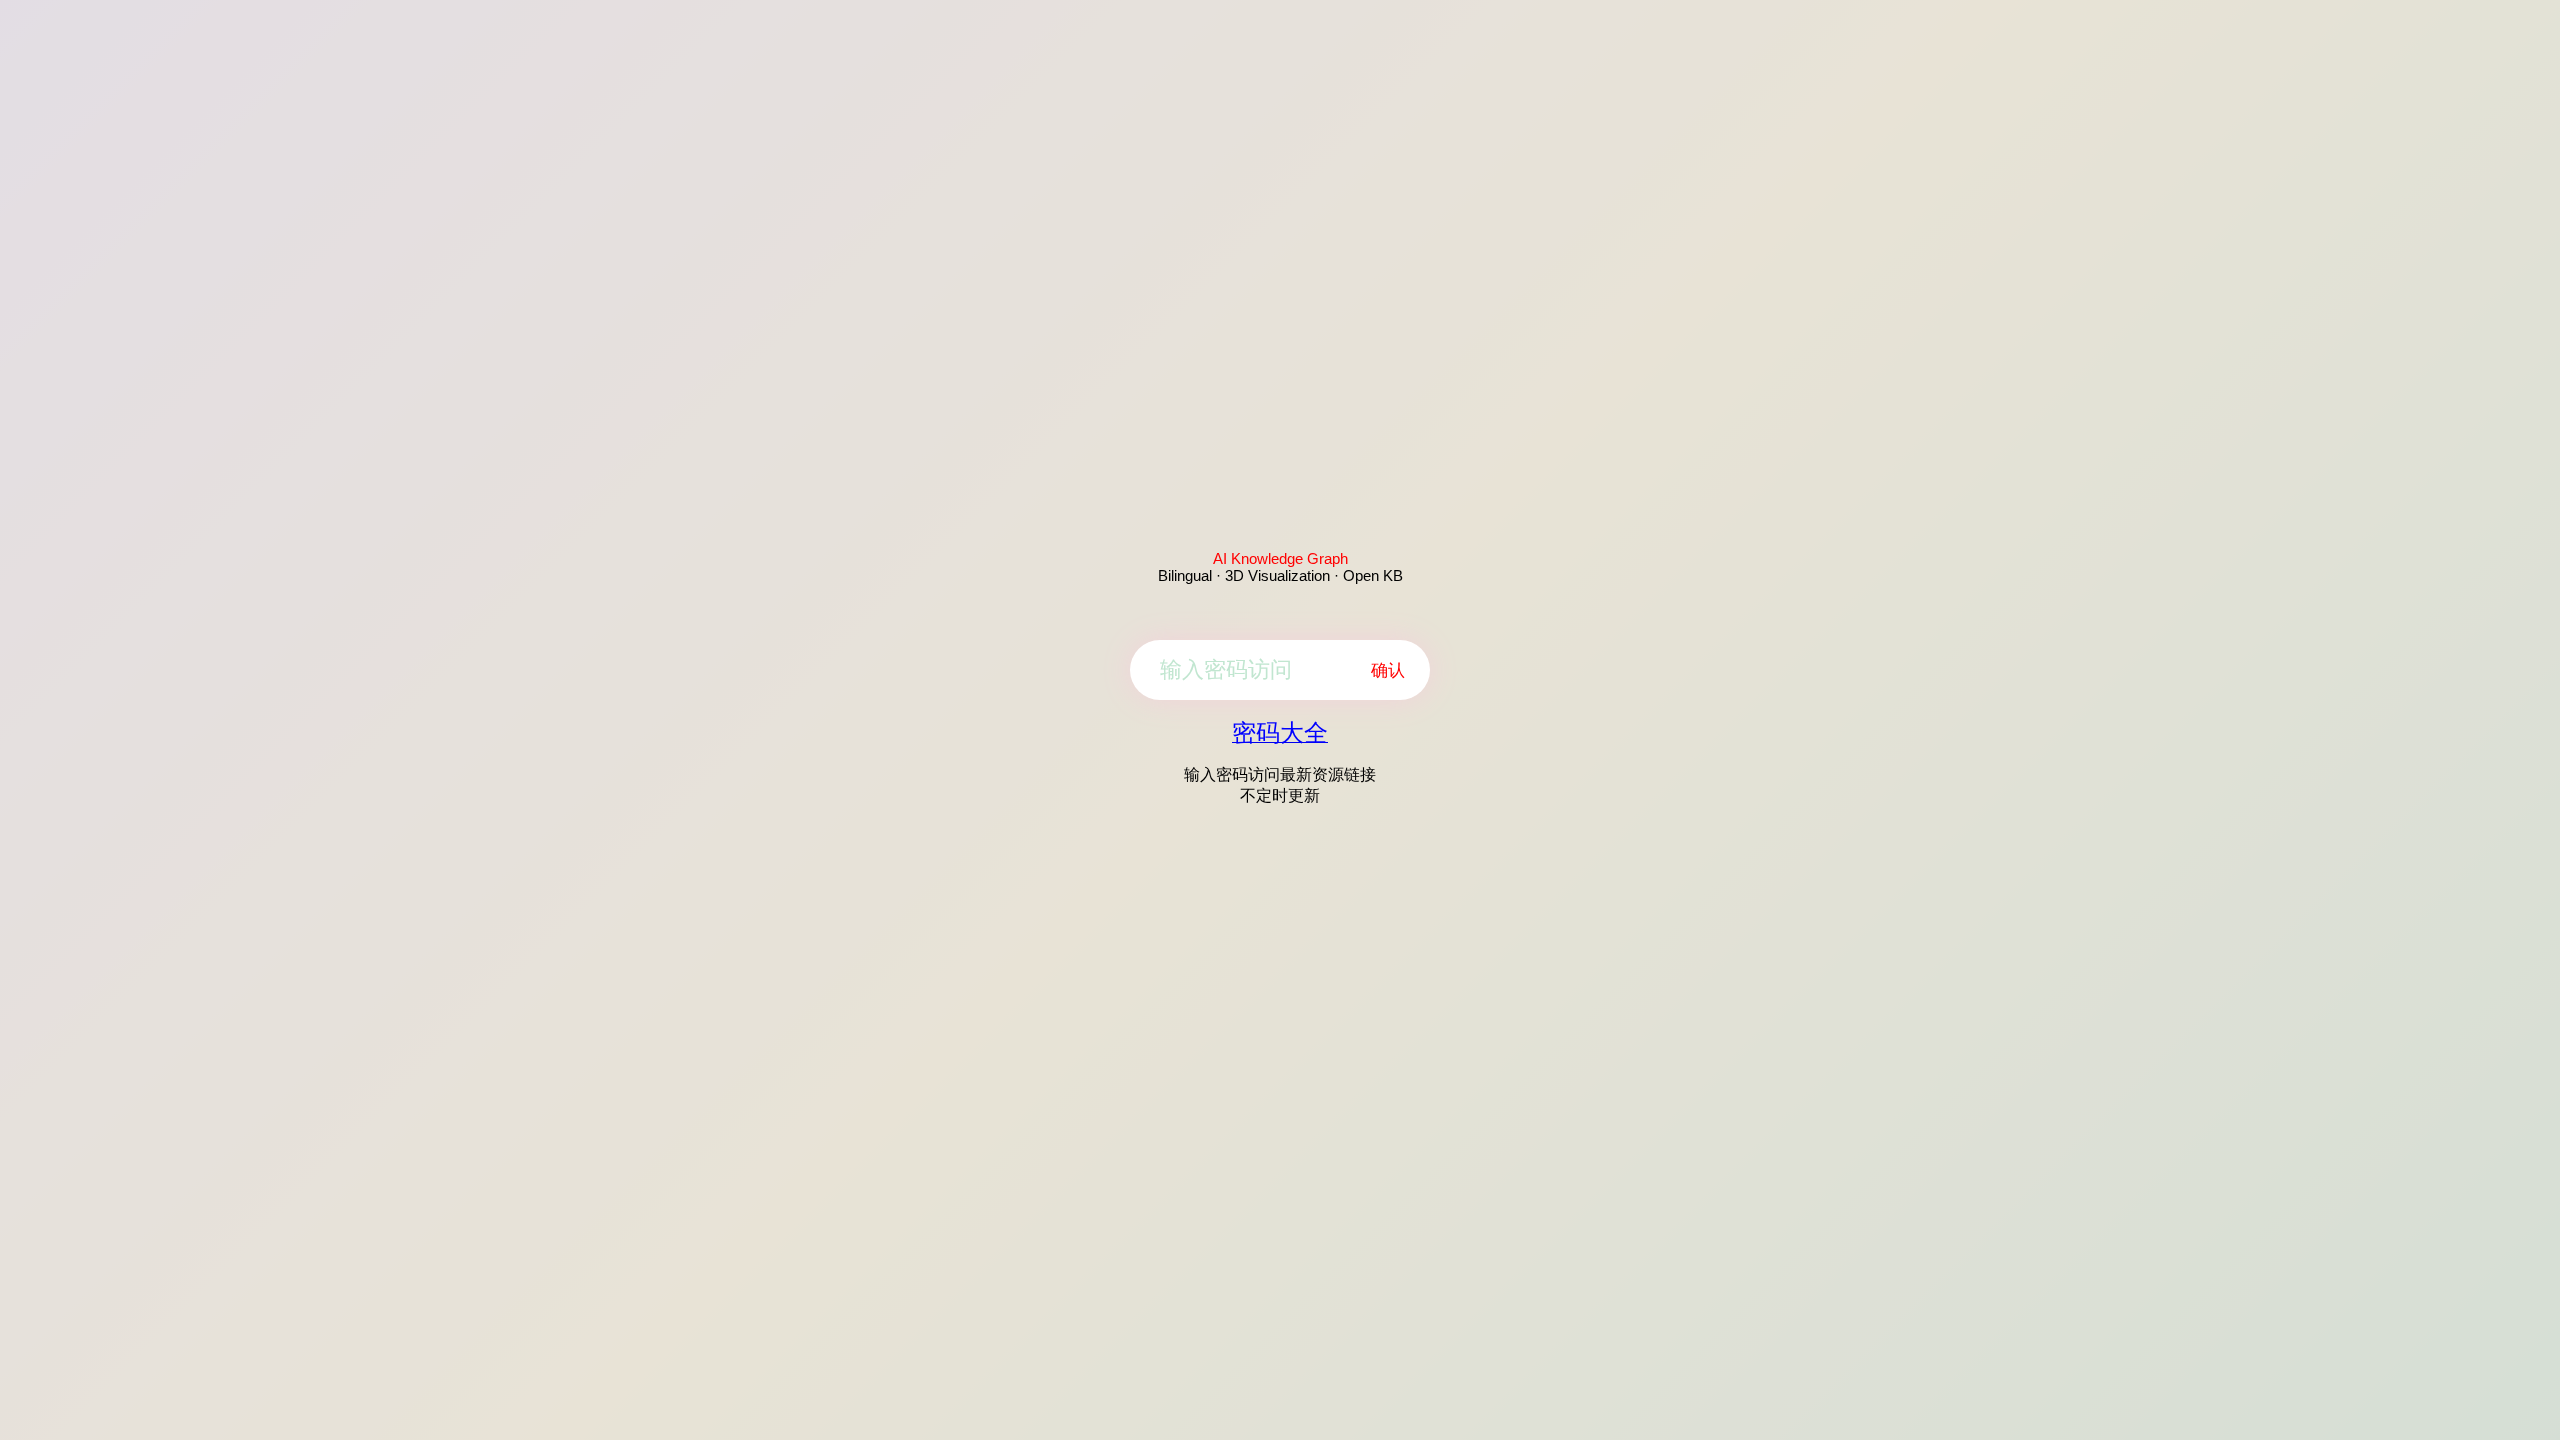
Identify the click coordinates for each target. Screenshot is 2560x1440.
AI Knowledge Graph (1280, 558)
